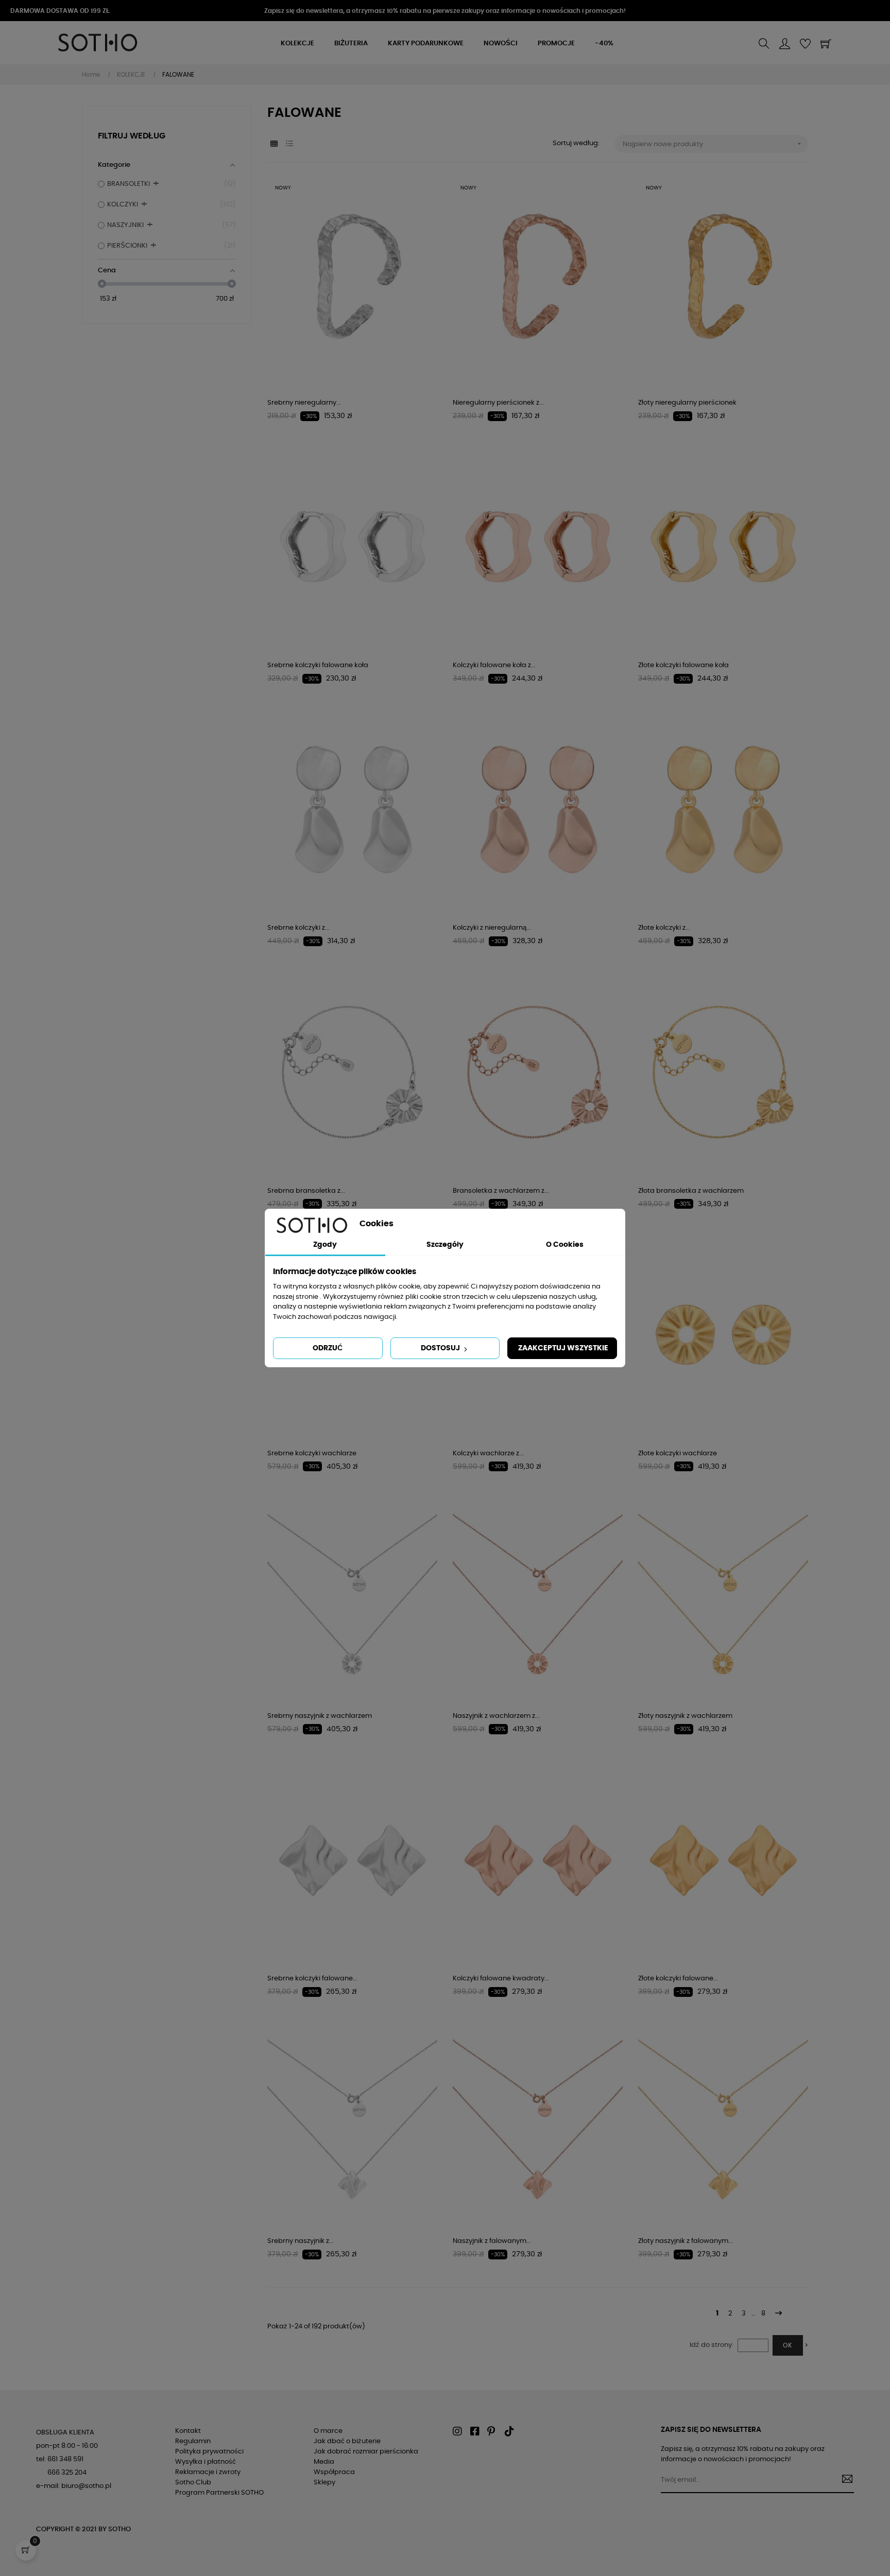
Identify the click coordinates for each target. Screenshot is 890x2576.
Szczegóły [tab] (445, 1245)
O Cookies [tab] (565, 1245)
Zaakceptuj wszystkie (563, 1348)
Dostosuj (441, 1348)
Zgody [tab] (325, 1245)
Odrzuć (328, 1348)
